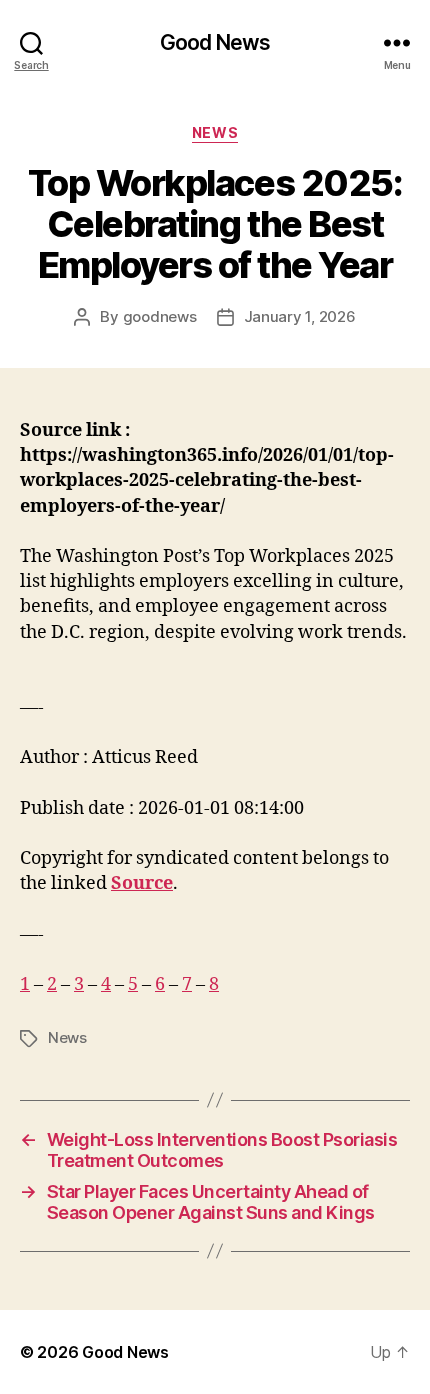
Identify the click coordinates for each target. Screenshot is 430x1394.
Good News (215, 42)
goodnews (160, 316)
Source (142, 883)
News (215, 132)
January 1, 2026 (300, 316)
